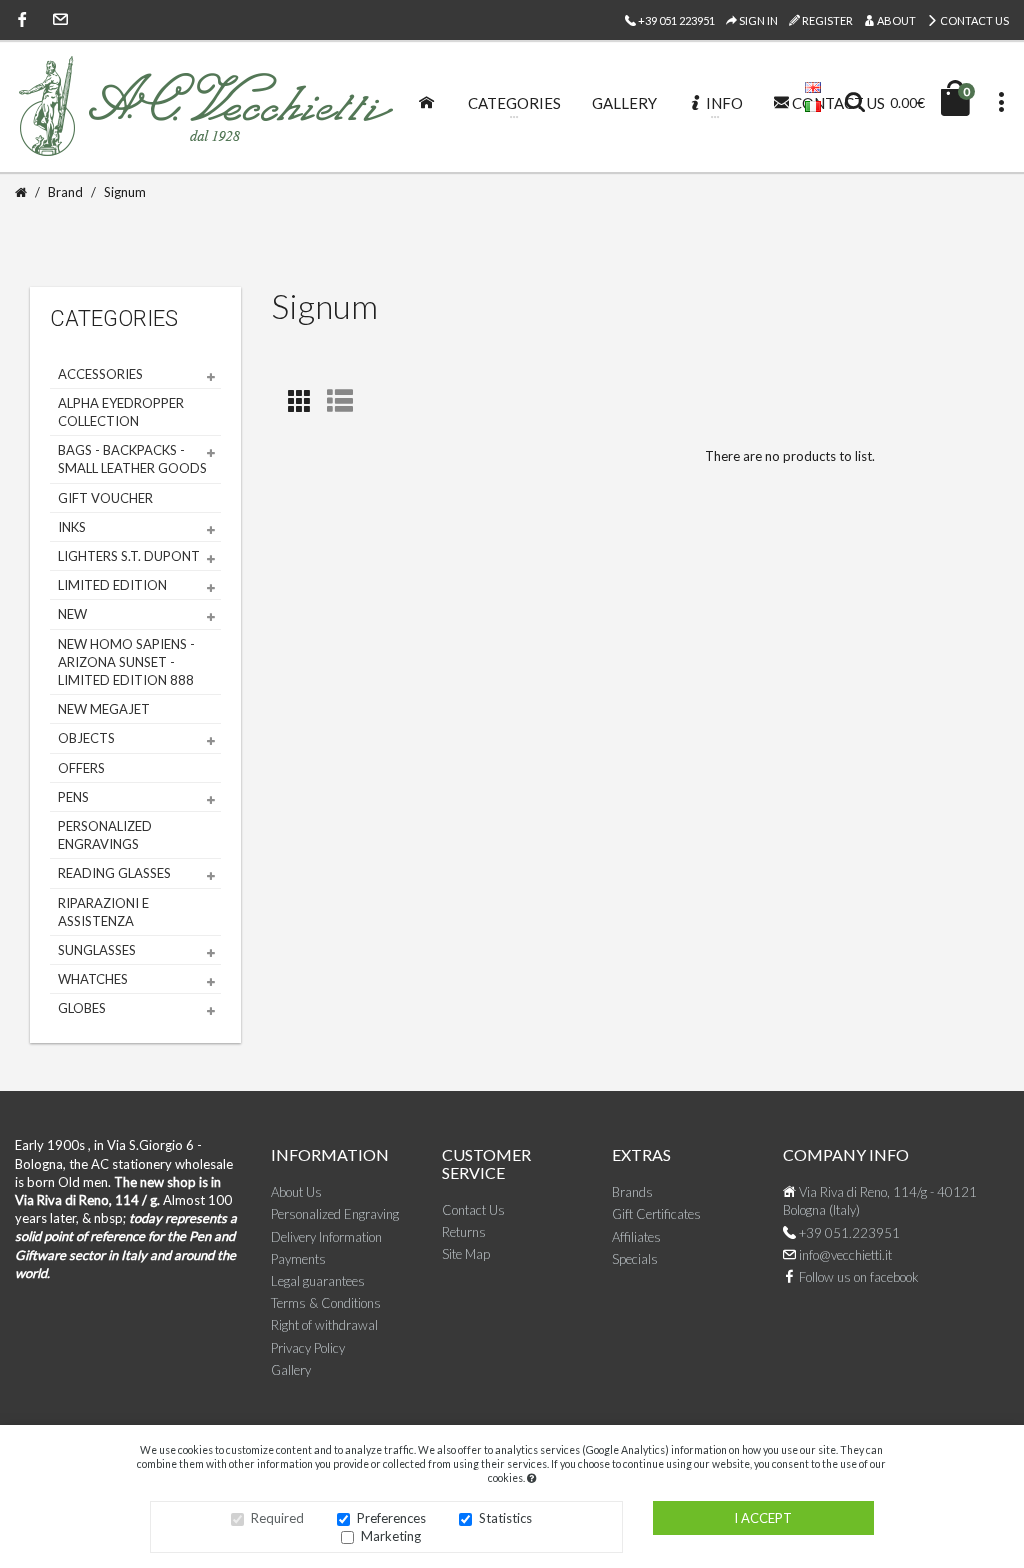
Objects (86, 738)
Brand (65, 192)
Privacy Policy (308, 1348)
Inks (72, 527)
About (895, 20)
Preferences (391, 1518)
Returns (464, 1232)
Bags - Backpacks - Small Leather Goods (132, 459)
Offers (81, 768)
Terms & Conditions (326, 1303)
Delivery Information (326, 1237)
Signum (125, 192)
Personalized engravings (105, 835)
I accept (763, 1518)
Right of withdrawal (324, 1325)
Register (826, 20)
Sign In (757, 20)
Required (277, 1518)
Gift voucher (105, 498)
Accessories (100, 374)
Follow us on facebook (857, 1277)
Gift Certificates (656, 1214)
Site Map (466, 1254)
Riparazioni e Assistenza (103, 912)
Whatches (93, 979)
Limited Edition (112, 585)
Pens (73, 797)
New (72, 614)
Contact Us (973, 20)
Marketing (391, 1536)
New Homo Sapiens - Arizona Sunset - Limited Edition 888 (126, 662)
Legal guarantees (318, 1281)
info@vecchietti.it (844, 1255)
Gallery (291, 1370)
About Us (296, 1192)
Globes (82, 1008)
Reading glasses (114, 873)
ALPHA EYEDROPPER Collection (121, 412)
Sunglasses (97, 950)
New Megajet (104, 709)
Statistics (505, 1518)
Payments (298, 1259)
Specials (635, 1259)
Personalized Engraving (335, 1214)
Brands (632, 1192)
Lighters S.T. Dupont (129, 556)
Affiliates (636, 1237)
